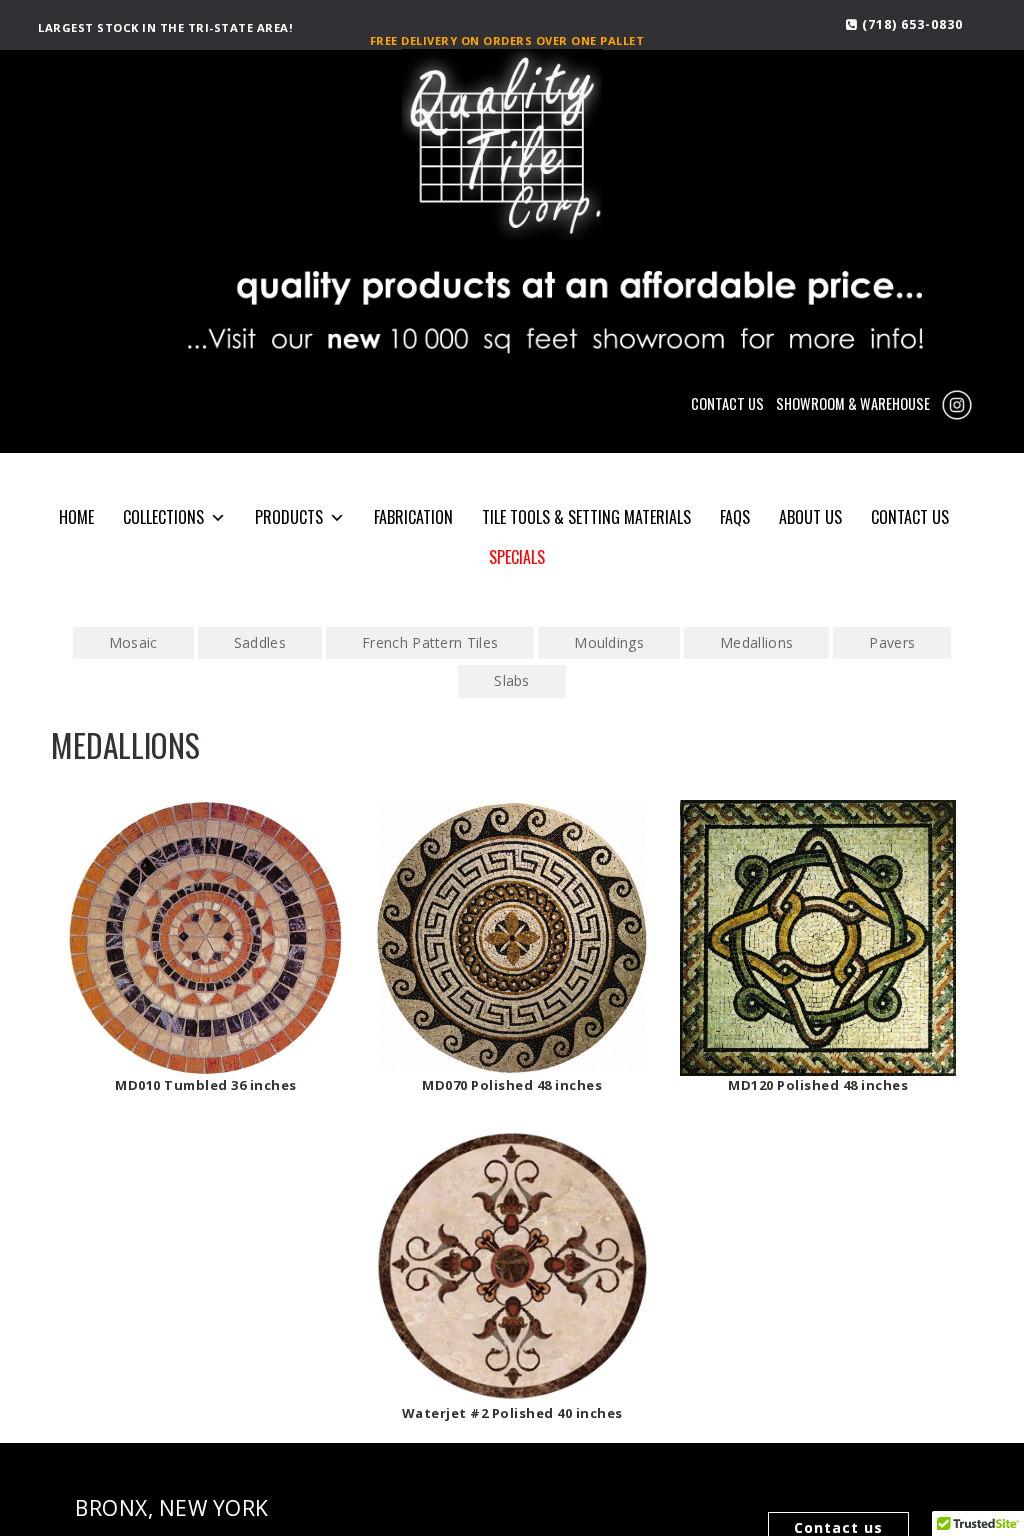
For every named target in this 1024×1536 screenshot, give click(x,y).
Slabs (512, 680)
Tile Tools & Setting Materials (586, 517)
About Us (810, 517)
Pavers (892, 642)
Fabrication (413, 517)
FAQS (735, 517)
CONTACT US (727, 403)
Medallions (756, 642)
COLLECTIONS (163, 517)
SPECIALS (517, 557)
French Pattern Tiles (430, 642)
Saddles (260, 642)
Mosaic (133, 642)
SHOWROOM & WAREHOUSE (853, 403)
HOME (76, 517)
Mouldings (609, 642)
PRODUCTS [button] (289, 517)
